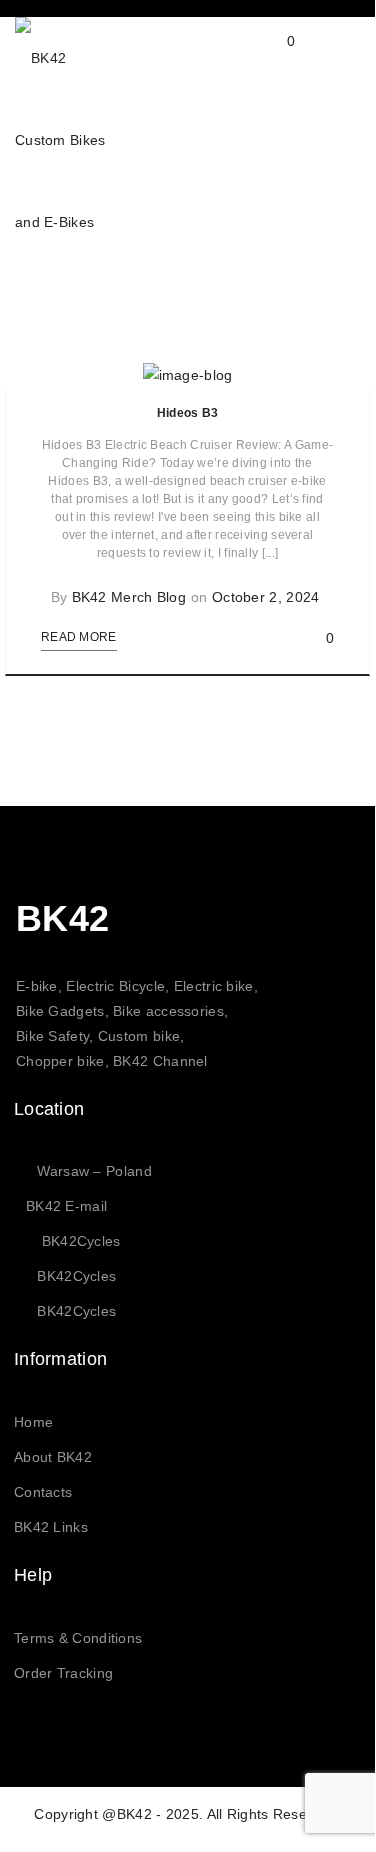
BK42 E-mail (66, 1206)
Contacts (43, 1492)
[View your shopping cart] (271, 57)
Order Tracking (63, 1673)
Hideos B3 (188, 413)
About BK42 (53, 1457)
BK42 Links (51, 1527)
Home (33, 1422)
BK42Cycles (81, 1241)
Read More (79, 637)
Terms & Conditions (78, 1638)
